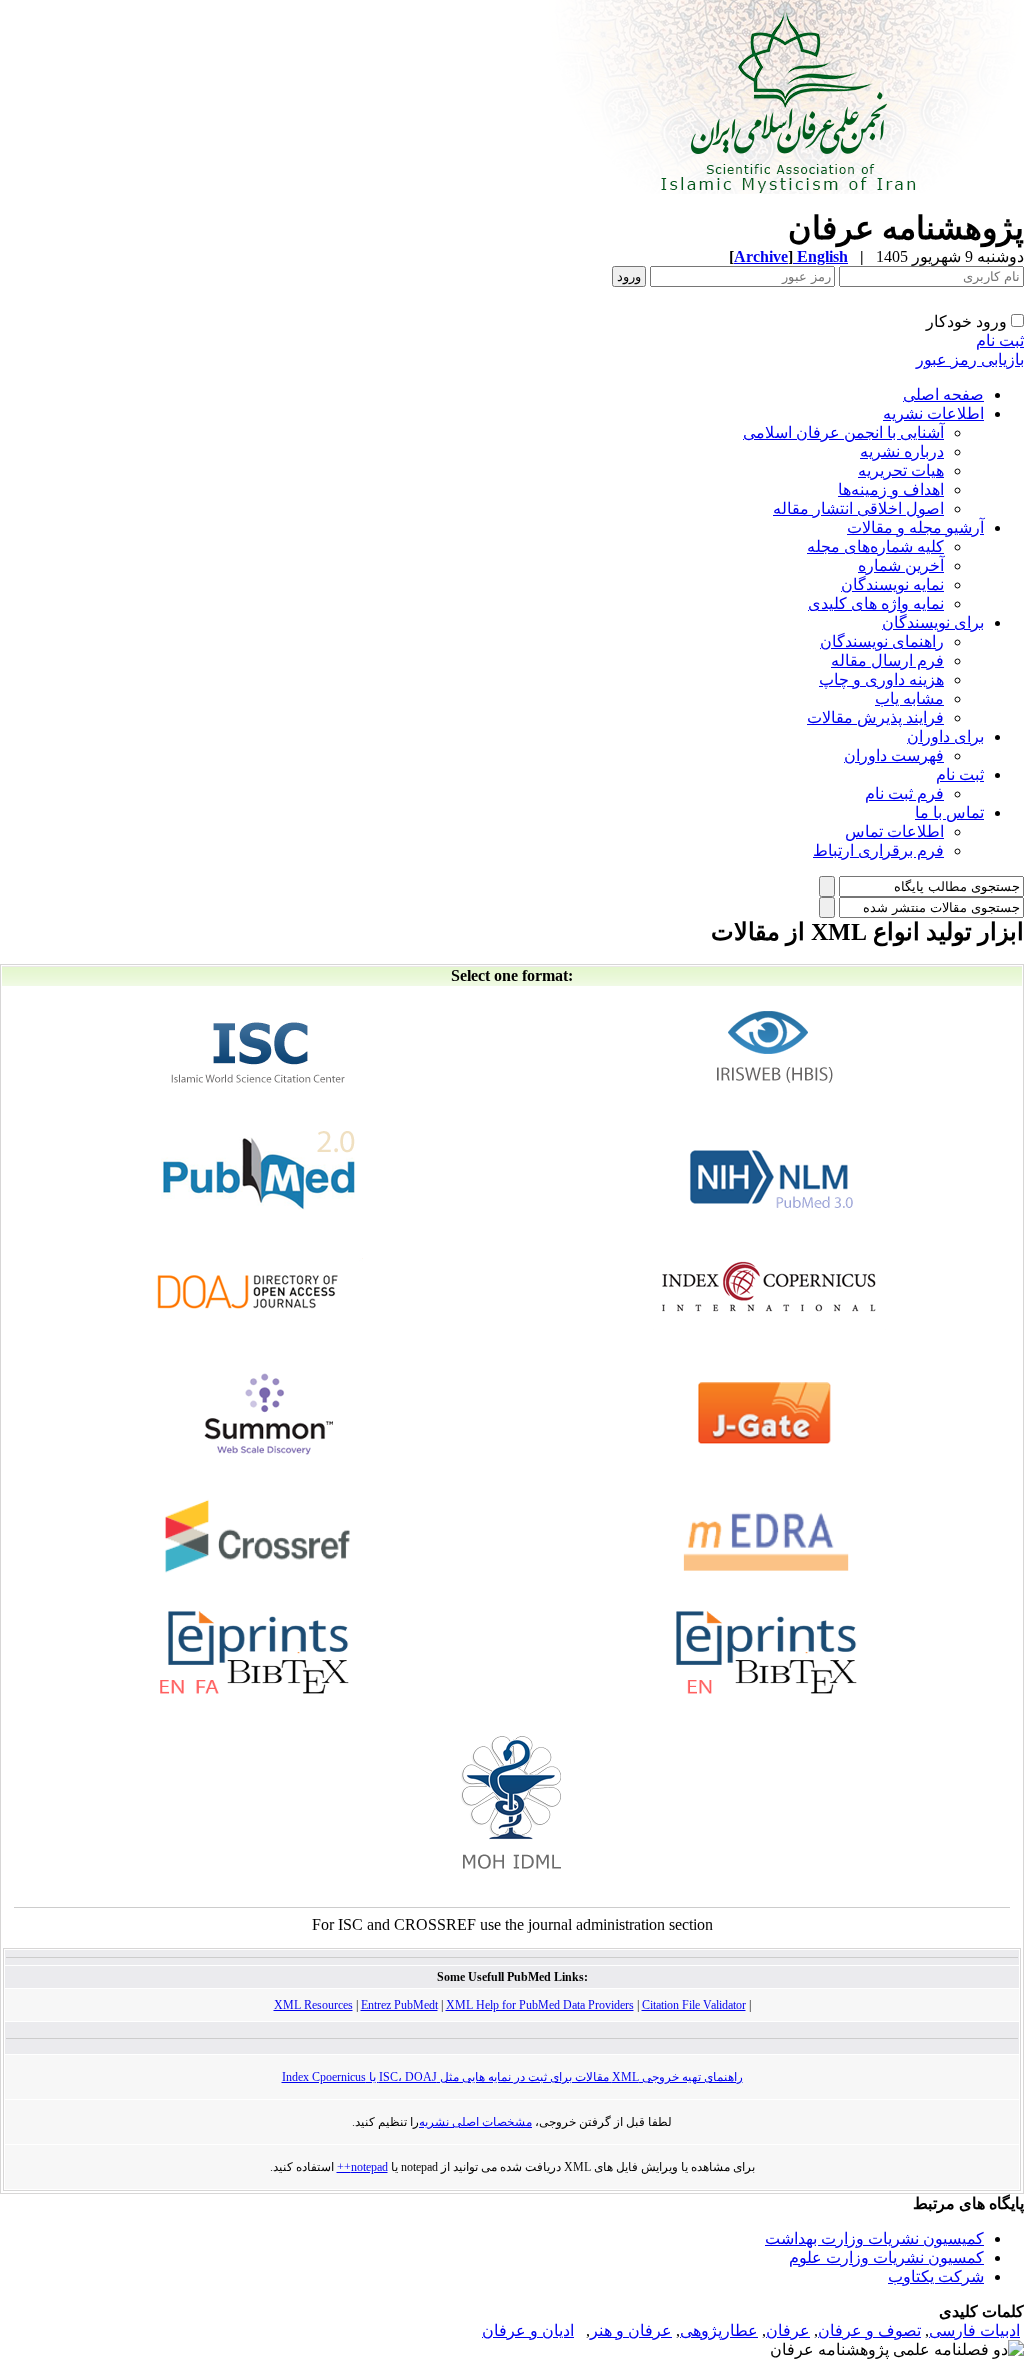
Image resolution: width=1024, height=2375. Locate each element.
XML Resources (313, 2005)
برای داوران (945, 736)
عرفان (788, 2330)
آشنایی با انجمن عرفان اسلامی (843, 432)
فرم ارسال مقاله (887, 660)
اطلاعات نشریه (933, 413)
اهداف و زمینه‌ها (891, 489)
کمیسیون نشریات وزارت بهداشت (874, 2238)
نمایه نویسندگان (892, 584)
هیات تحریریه (901, 470)
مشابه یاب (909, 698)
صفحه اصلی (943, 394)
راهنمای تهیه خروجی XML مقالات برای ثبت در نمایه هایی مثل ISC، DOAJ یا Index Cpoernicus (512, 2077)
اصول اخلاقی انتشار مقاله (858, 508)
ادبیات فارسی (974, 2330)
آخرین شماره (901, 565)
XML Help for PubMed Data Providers (540, 2005)
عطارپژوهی (719, 2330)
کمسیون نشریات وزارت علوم (886, 2257)
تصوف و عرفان (869, 2330)
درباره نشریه (902, 451)
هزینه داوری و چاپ (881, 679)
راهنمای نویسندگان (882, 641)
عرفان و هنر (631, 2330)
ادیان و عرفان (528, 2330)
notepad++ (362, 2167)
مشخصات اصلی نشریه (475, 2122)
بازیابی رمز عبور (970, 359)
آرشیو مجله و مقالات (915, 527)
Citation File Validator (694, 2005)
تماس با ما (949, 812)
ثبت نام (1000, 340)
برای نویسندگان (933, 622)
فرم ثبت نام (904, 793)
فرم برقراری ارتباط (878, 850)
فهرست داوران (894, 755)
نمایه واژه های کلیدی (876, 603)
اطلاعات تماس (894, 831)
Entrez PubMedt (399, 2005)
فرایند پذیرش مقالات (875, 717)
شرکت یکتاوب (936, 2276)
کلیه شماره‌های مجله (875, 546)
